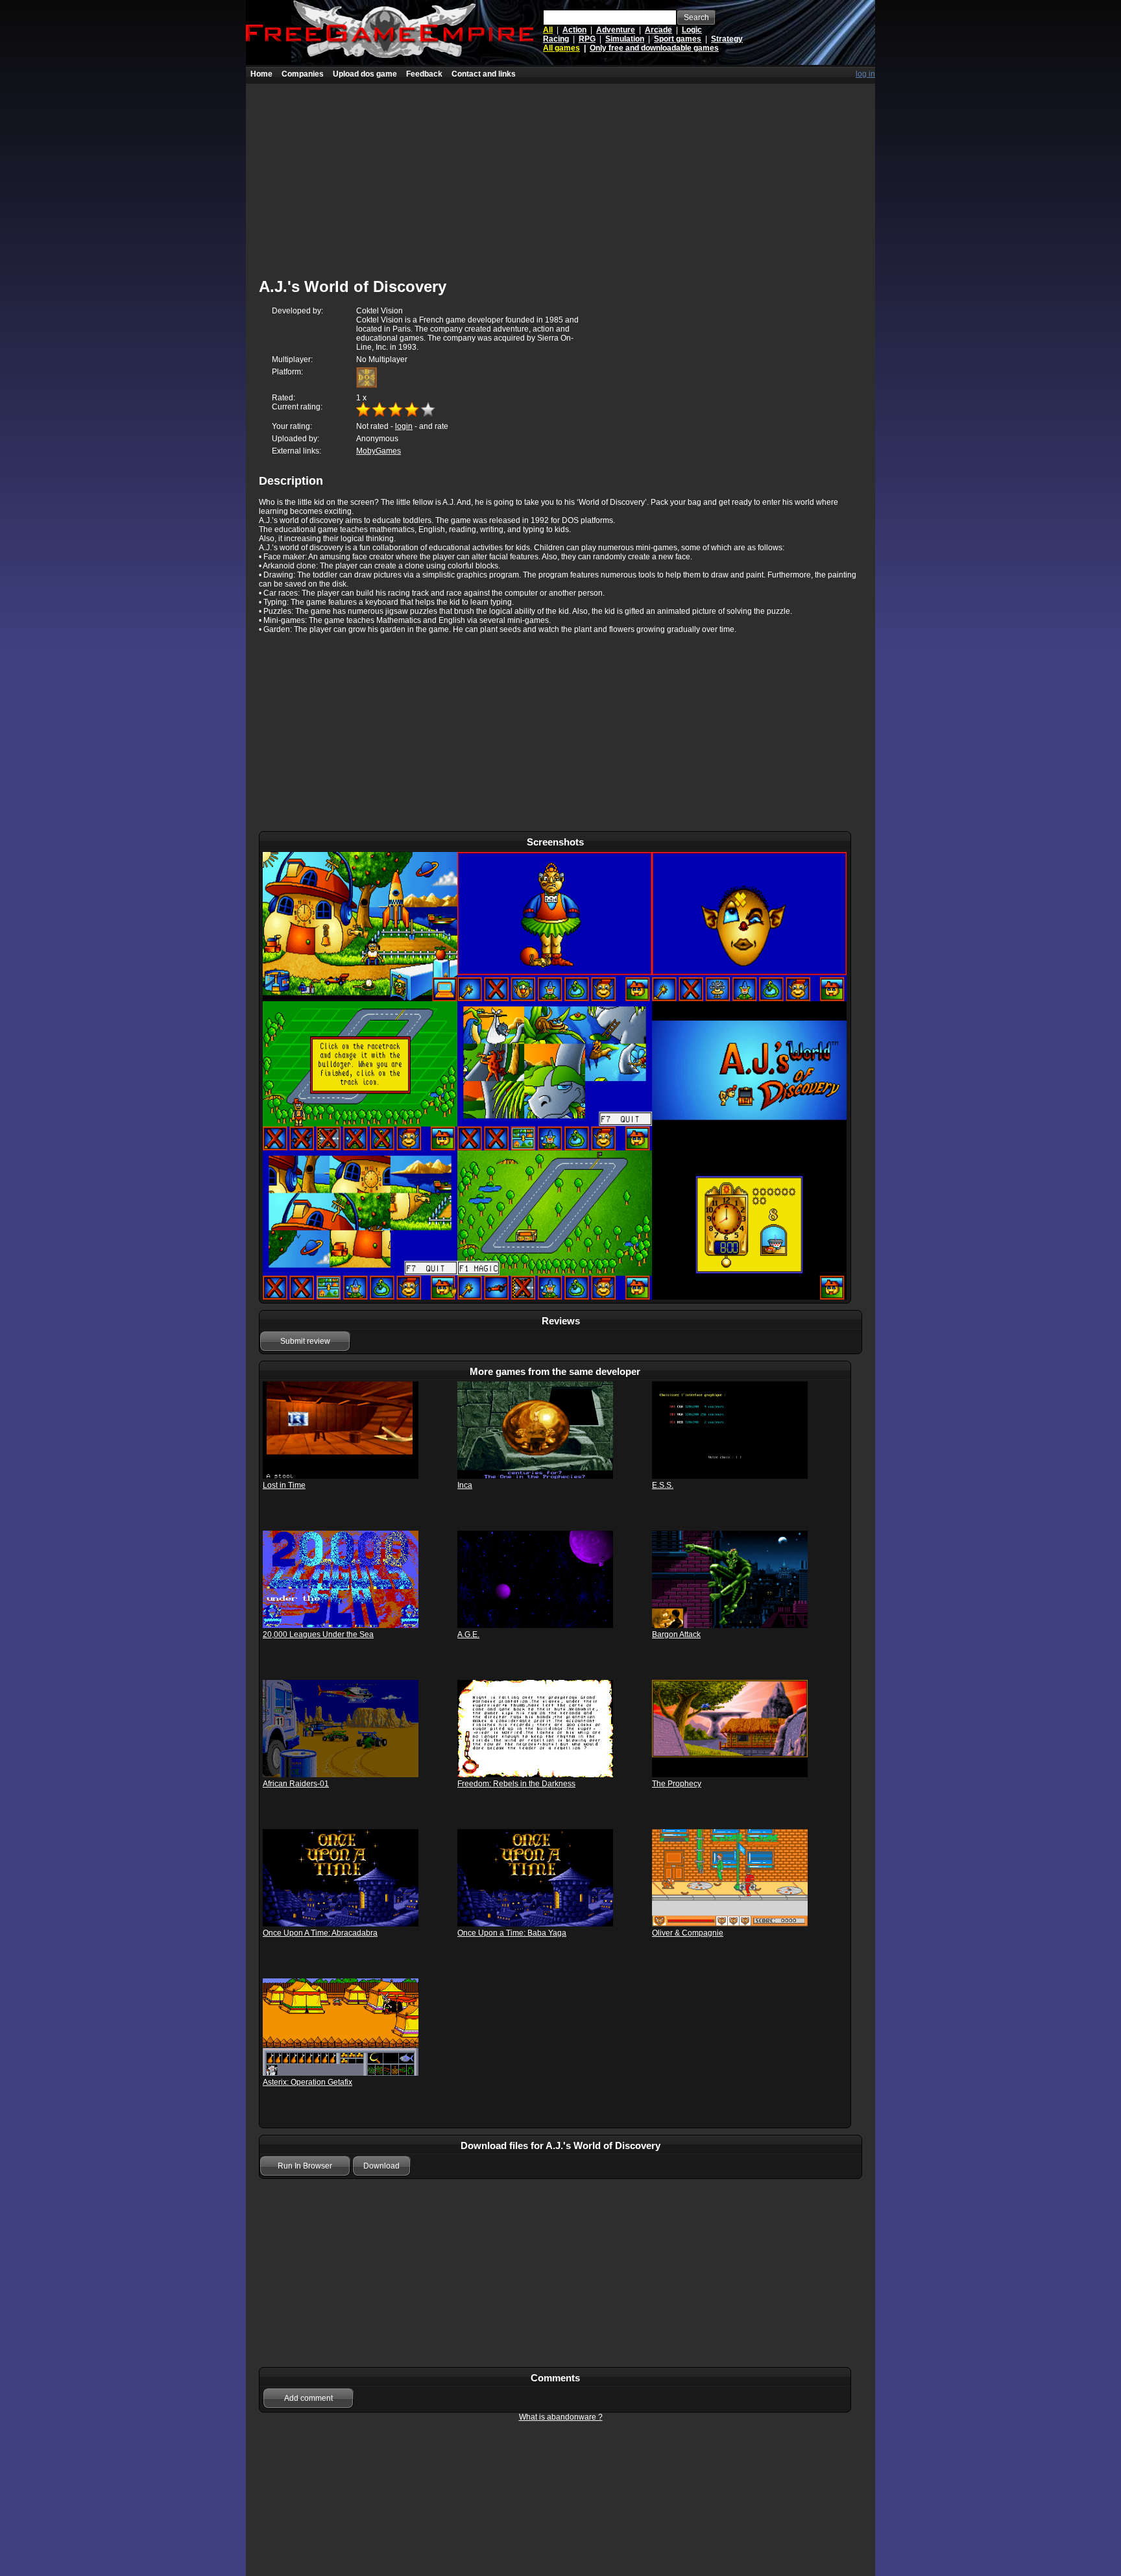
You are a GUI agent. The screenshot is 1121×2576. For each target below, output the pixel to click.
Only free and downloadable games (654, 48)
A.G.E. (468, 1634)
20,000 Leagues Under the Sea (318, 1634)
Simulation (625, 39)
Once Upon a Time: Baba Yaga (512, 1933)
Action (574, 30)
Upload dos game (365, 74)
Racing (556, 39)
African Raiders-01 (296, 1784)
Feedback (424, 74)
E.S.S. (663, 1485)
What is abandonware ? (561, 2417)
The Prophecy (677, 1784)
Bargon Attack (676, 1634)
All (548, 30)
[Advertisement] (560, 175)
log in (865, 74)
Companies (303, 74)
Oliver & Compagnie (688, 1933)
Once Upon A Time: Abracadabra (320, 1933)
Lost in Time (284, 1485)
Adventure (616, 30)
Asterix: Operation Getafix (307, 2082)
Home (261, 74)
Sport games (678, 39)
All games (561, 48)
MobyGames (379, 451)
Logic (692, 30)
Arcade (658, 30)
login (404, 426)
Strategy (727, 39)
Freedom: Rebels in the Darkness (516, 1784)
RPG (587, 39)
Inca (465, 1485)
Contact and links (484, 74)
